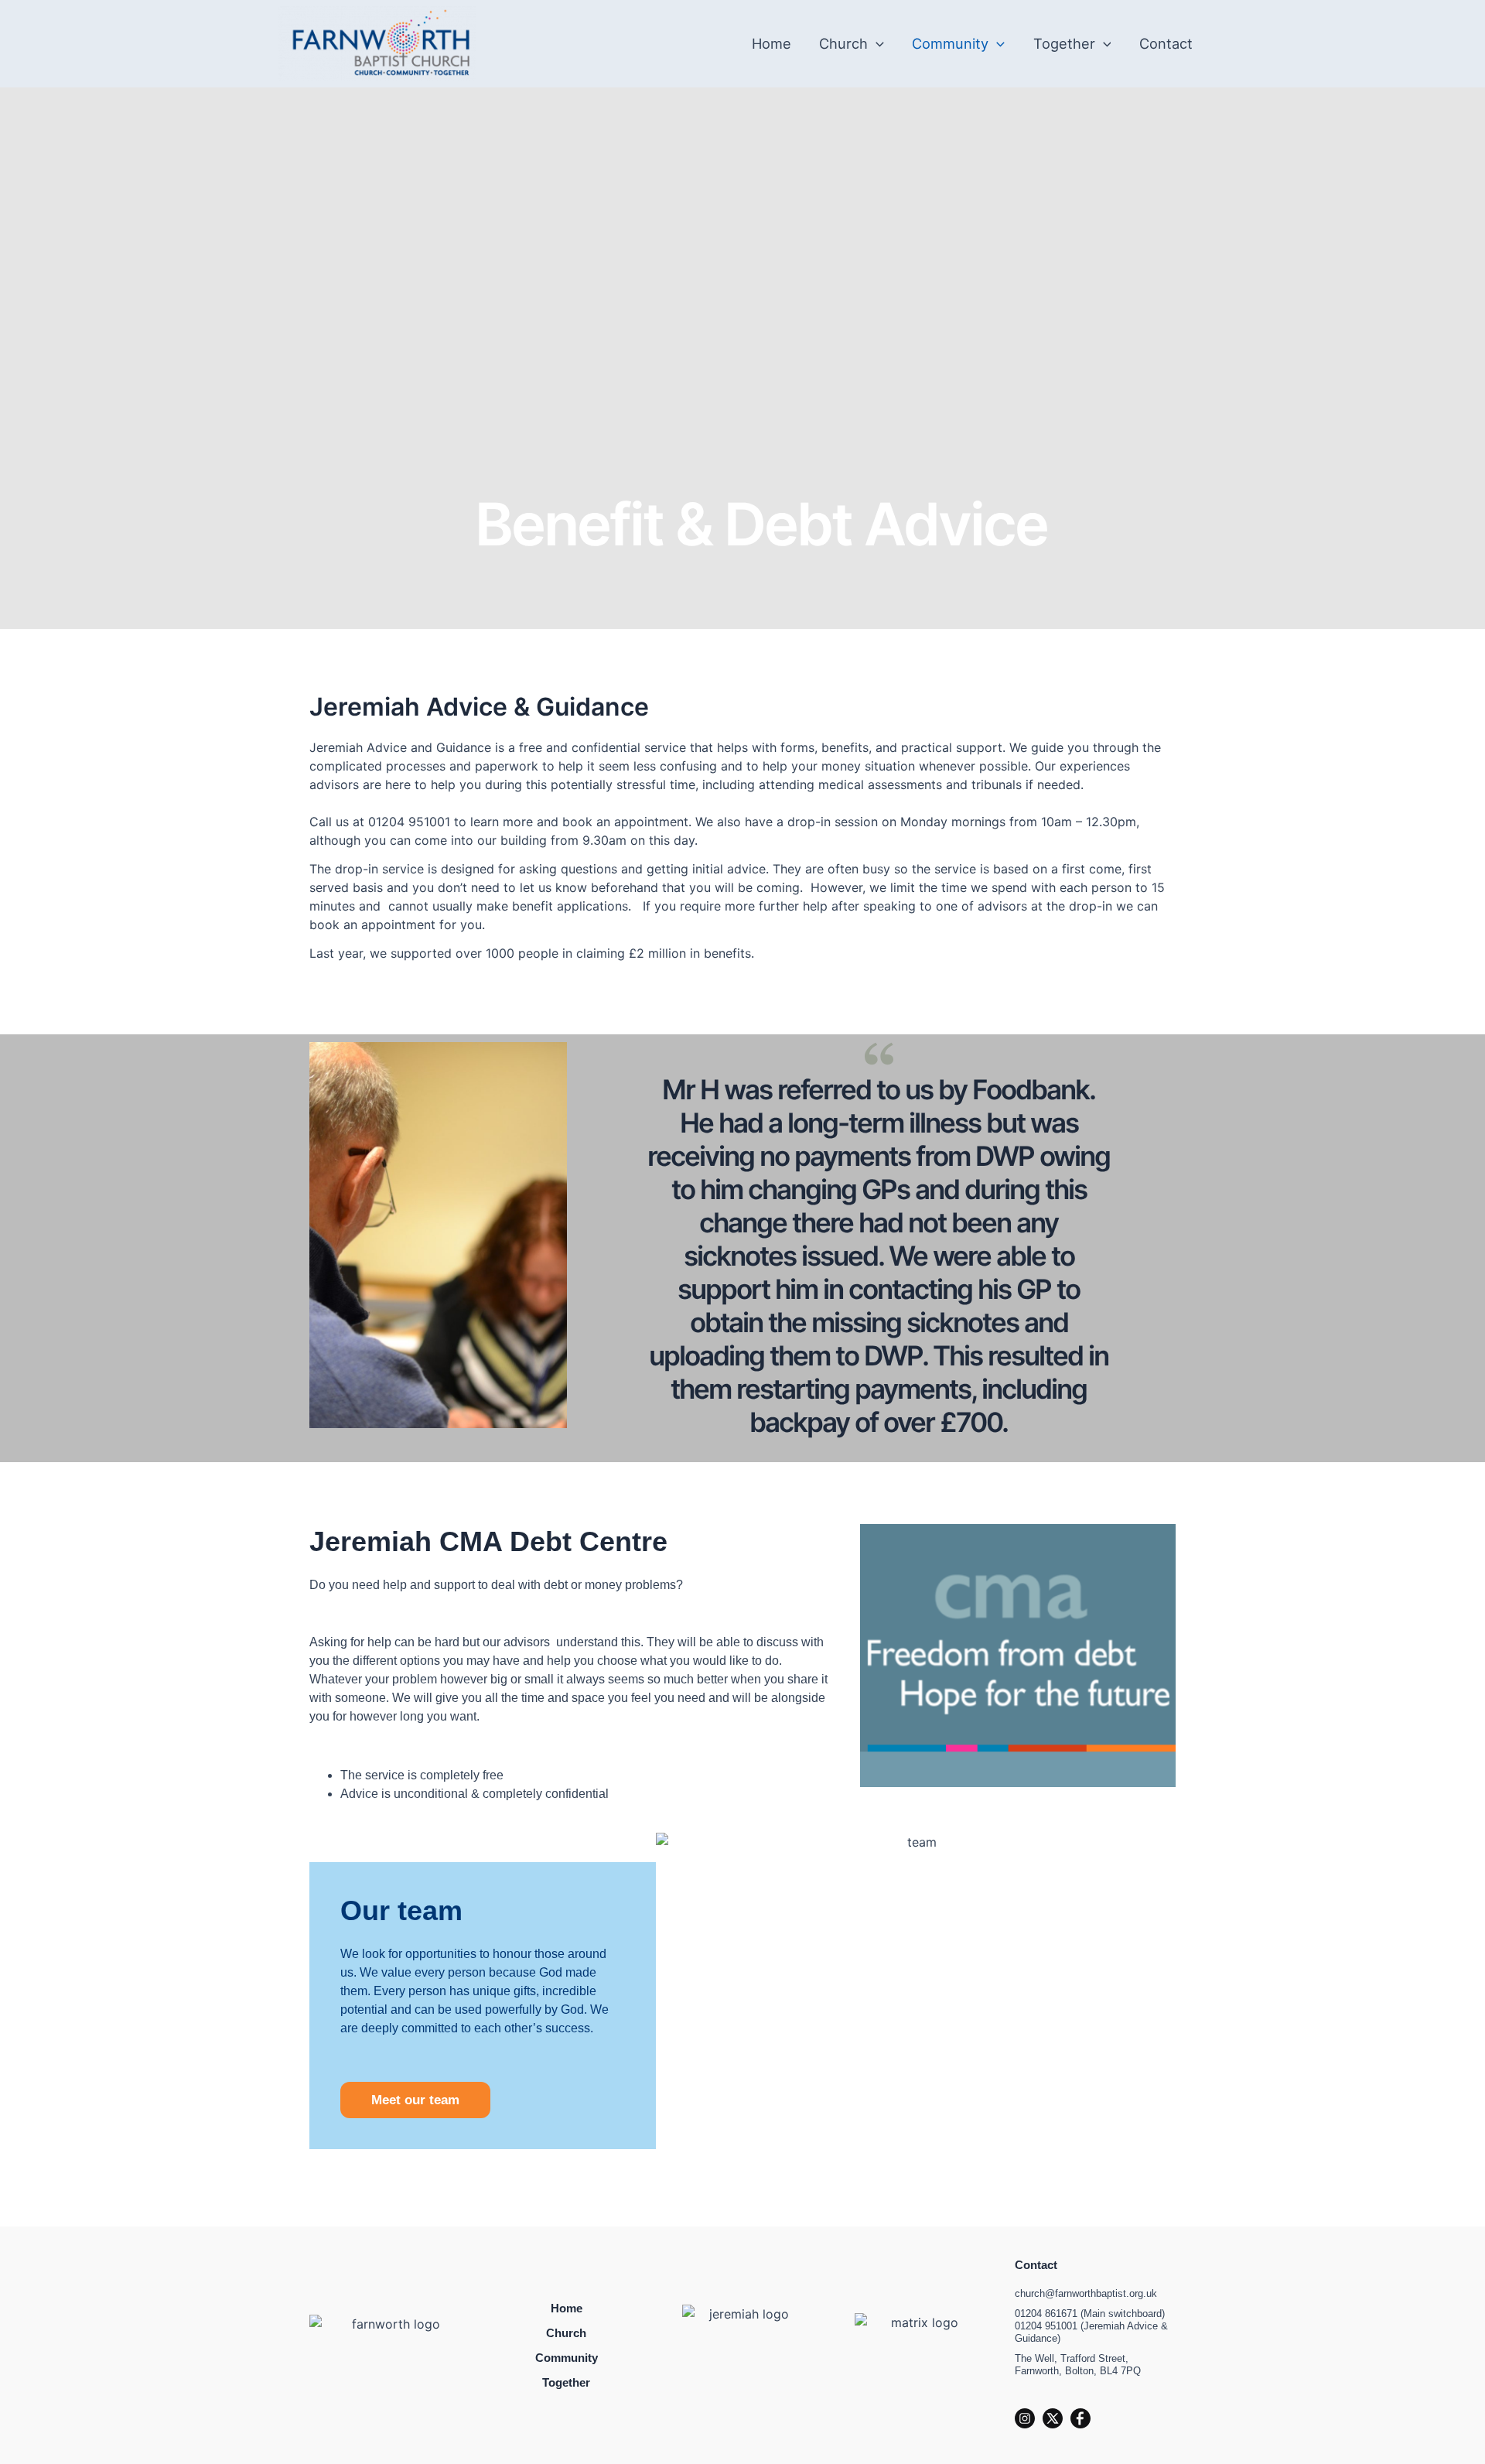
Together (1064, 43)
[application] (876, 43)
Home (772, 43)
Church (843, 43)
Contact (1166, 43)
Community (950, 43)
